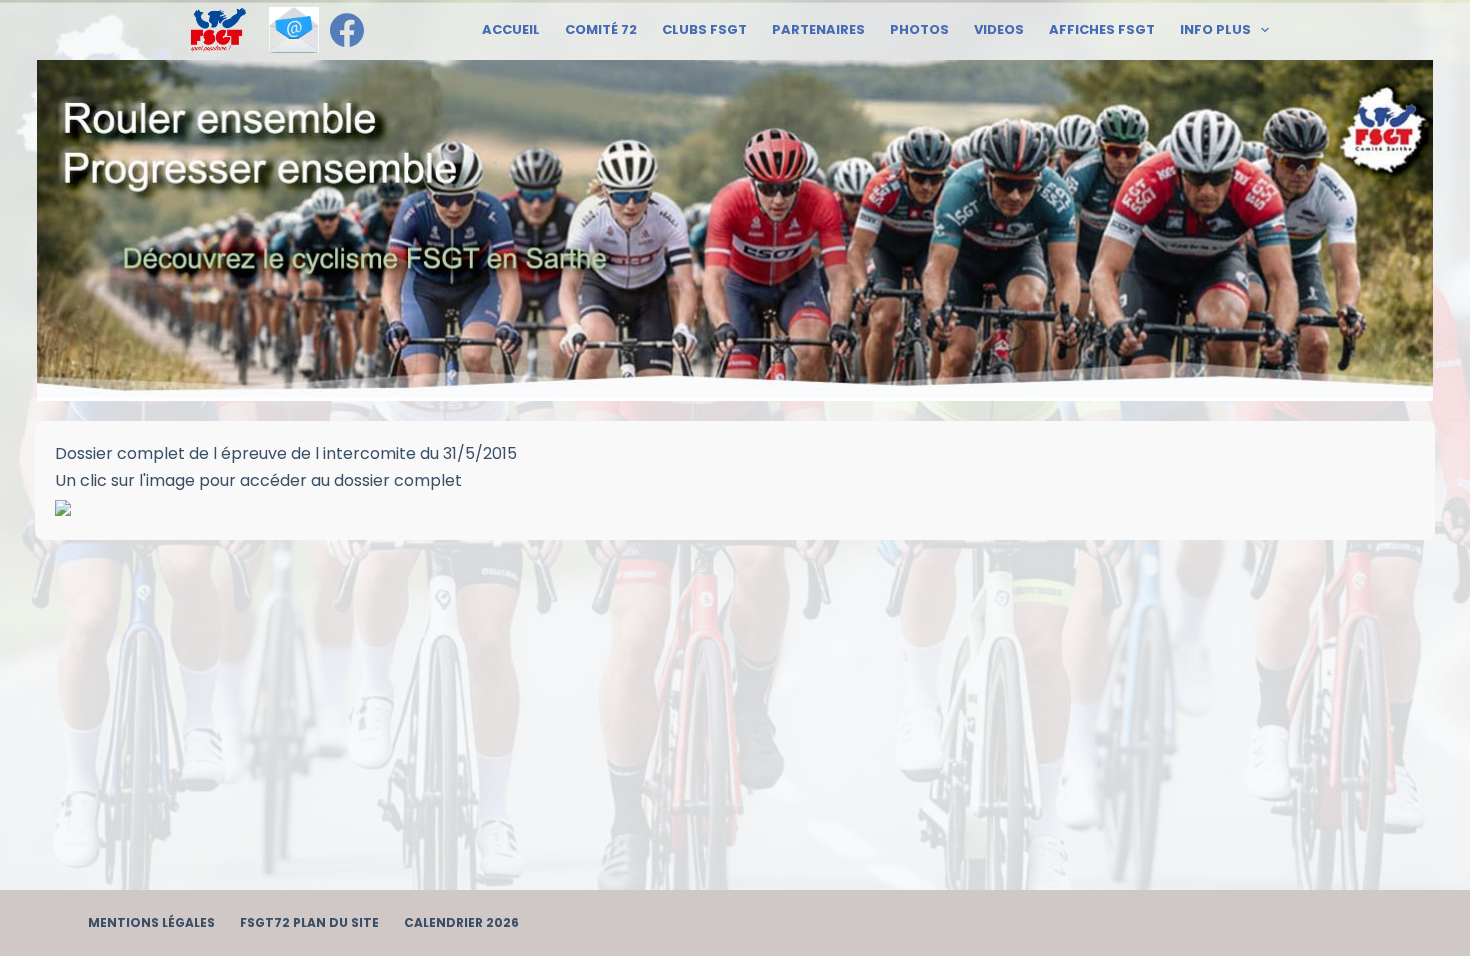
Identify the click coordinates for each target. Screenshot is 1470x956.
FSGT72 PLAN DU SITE (309, 923)
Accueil (511, 29)
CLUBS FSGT (704, 29)
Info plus (1215, 29)
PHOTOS (919, 29)
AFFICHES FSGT (1102, 29)
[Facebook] (347, 30)
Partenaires (818, 29)
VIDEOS (999, 29)
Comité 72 (601, 29)
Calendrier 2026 (461, 923)
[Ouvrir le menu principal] (218, 30)
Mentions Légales (151, 923)
